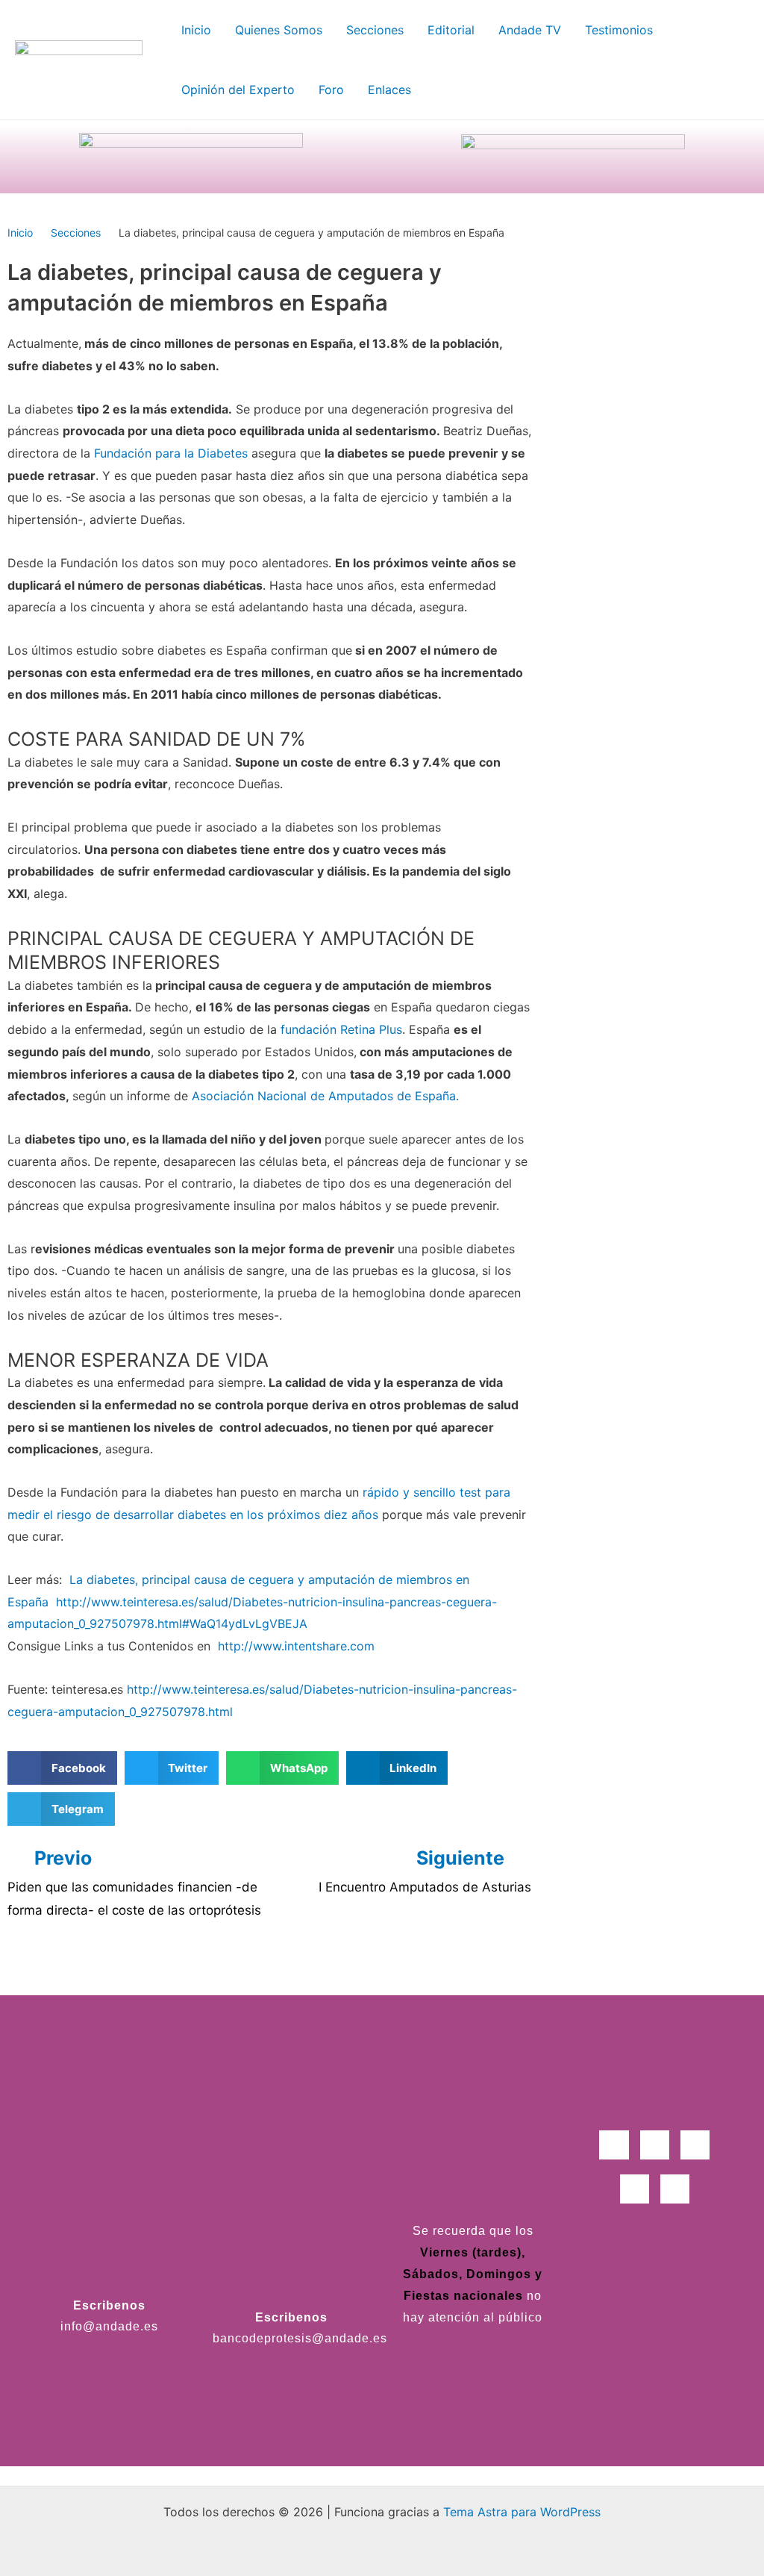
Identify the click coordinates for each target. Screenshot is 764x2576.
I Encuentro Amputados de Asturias (425, 1887)
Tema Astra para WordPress (522, 2512)
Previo (63, 1858)
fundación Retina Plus (341, 1029)
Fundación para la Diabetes (171, 453)
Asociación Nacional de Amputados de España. (323, 1096)
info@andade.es (109, 2326)
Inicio (20, 233)
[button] (62, 1768)
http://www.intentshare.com (296, 1646)
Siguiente (463, 1858)
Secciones (76, 233)
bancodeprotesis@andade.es (300, 2338)
